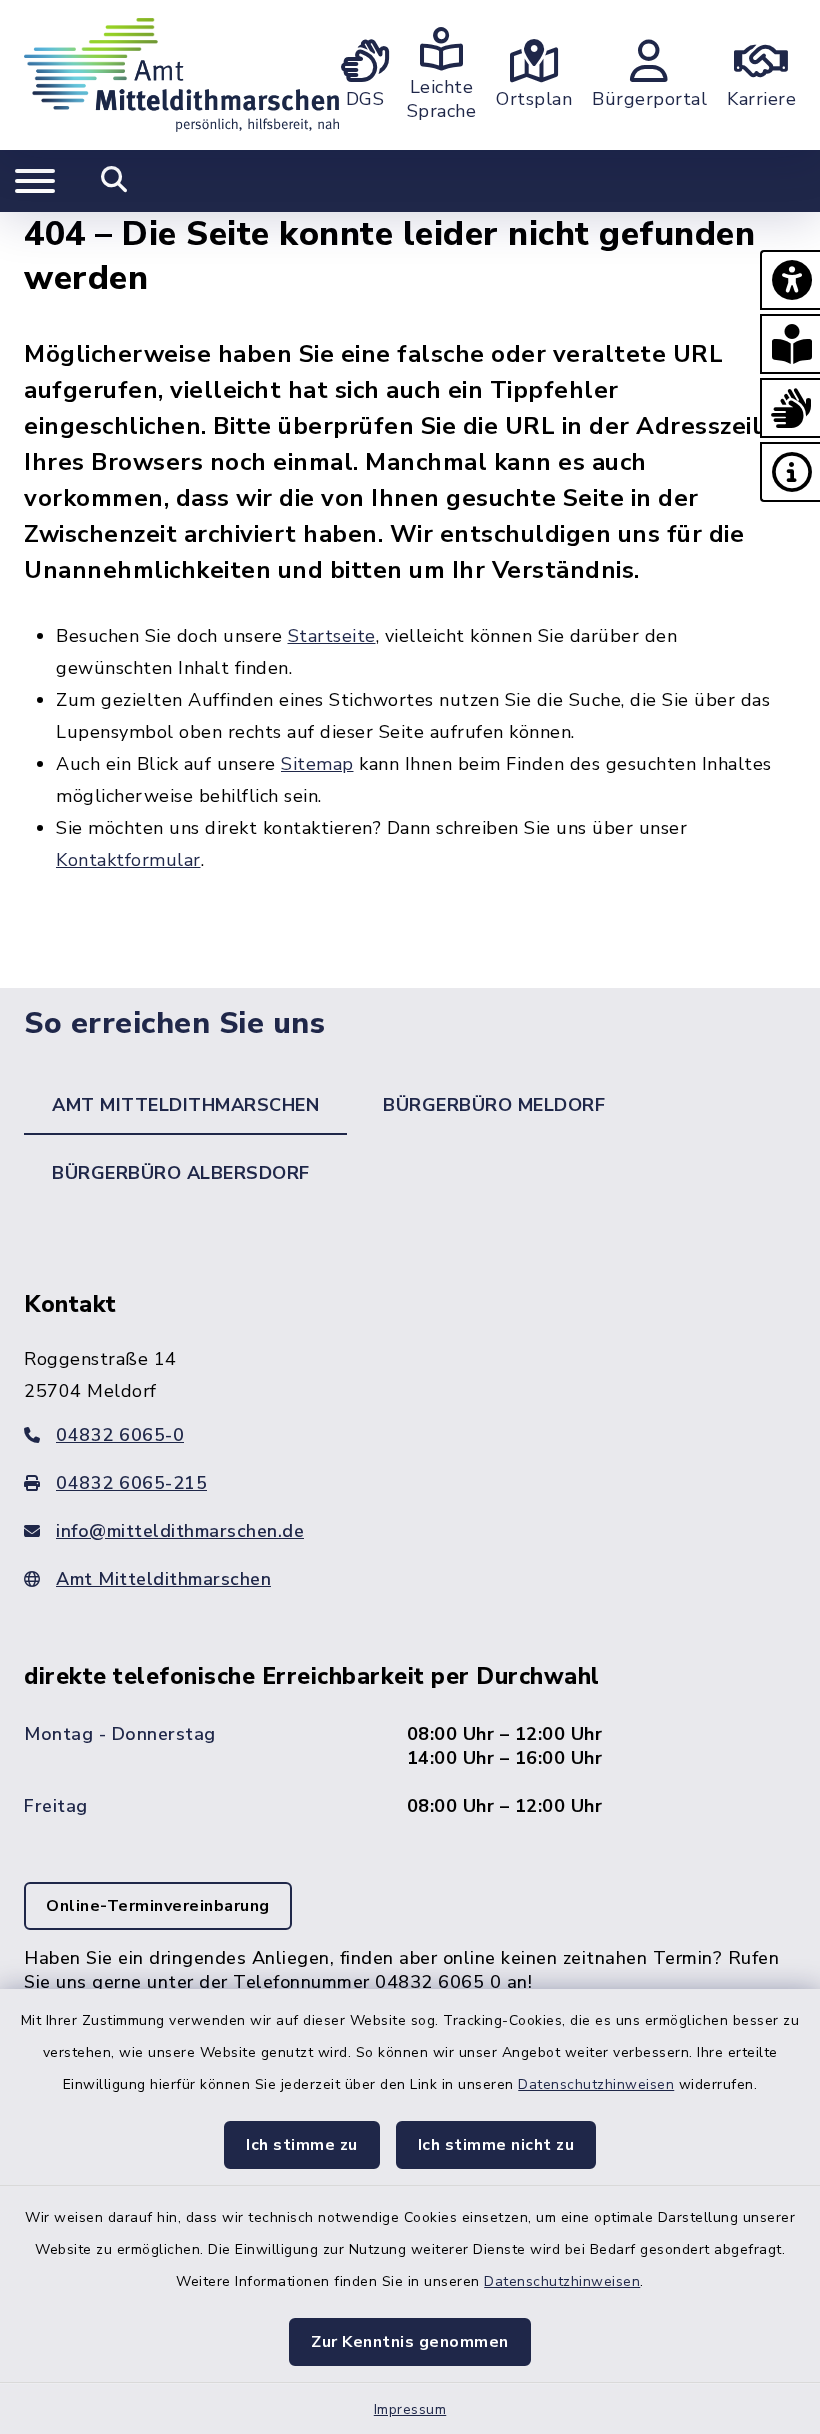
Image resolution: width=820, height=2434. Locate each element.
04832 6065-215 (131, 1483)
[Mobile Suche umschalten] (114, 181)
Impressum (410, 2409)
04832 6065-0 (120, 1435)
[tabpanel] (410, 1681)
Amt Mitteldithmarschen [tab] (185, 1105)
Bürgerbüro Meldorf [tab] (494, 1105)
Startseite (332, 636)
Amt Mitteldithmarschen (163, 1579)
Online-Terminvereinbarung (158, 1906)
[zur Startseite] (181, 75)
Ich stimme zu (302, 2145)
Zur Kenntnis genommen (410, 2342)
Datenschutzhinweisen (596, 2084)
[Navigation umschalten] (35, 181)
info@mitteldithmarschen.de (180, 1531)
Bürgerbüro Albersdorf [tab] (181, 1173)
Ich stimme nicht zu (496, 2145)
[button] (790, 280)
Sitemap (317, 764)
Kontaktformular (128, 860)
